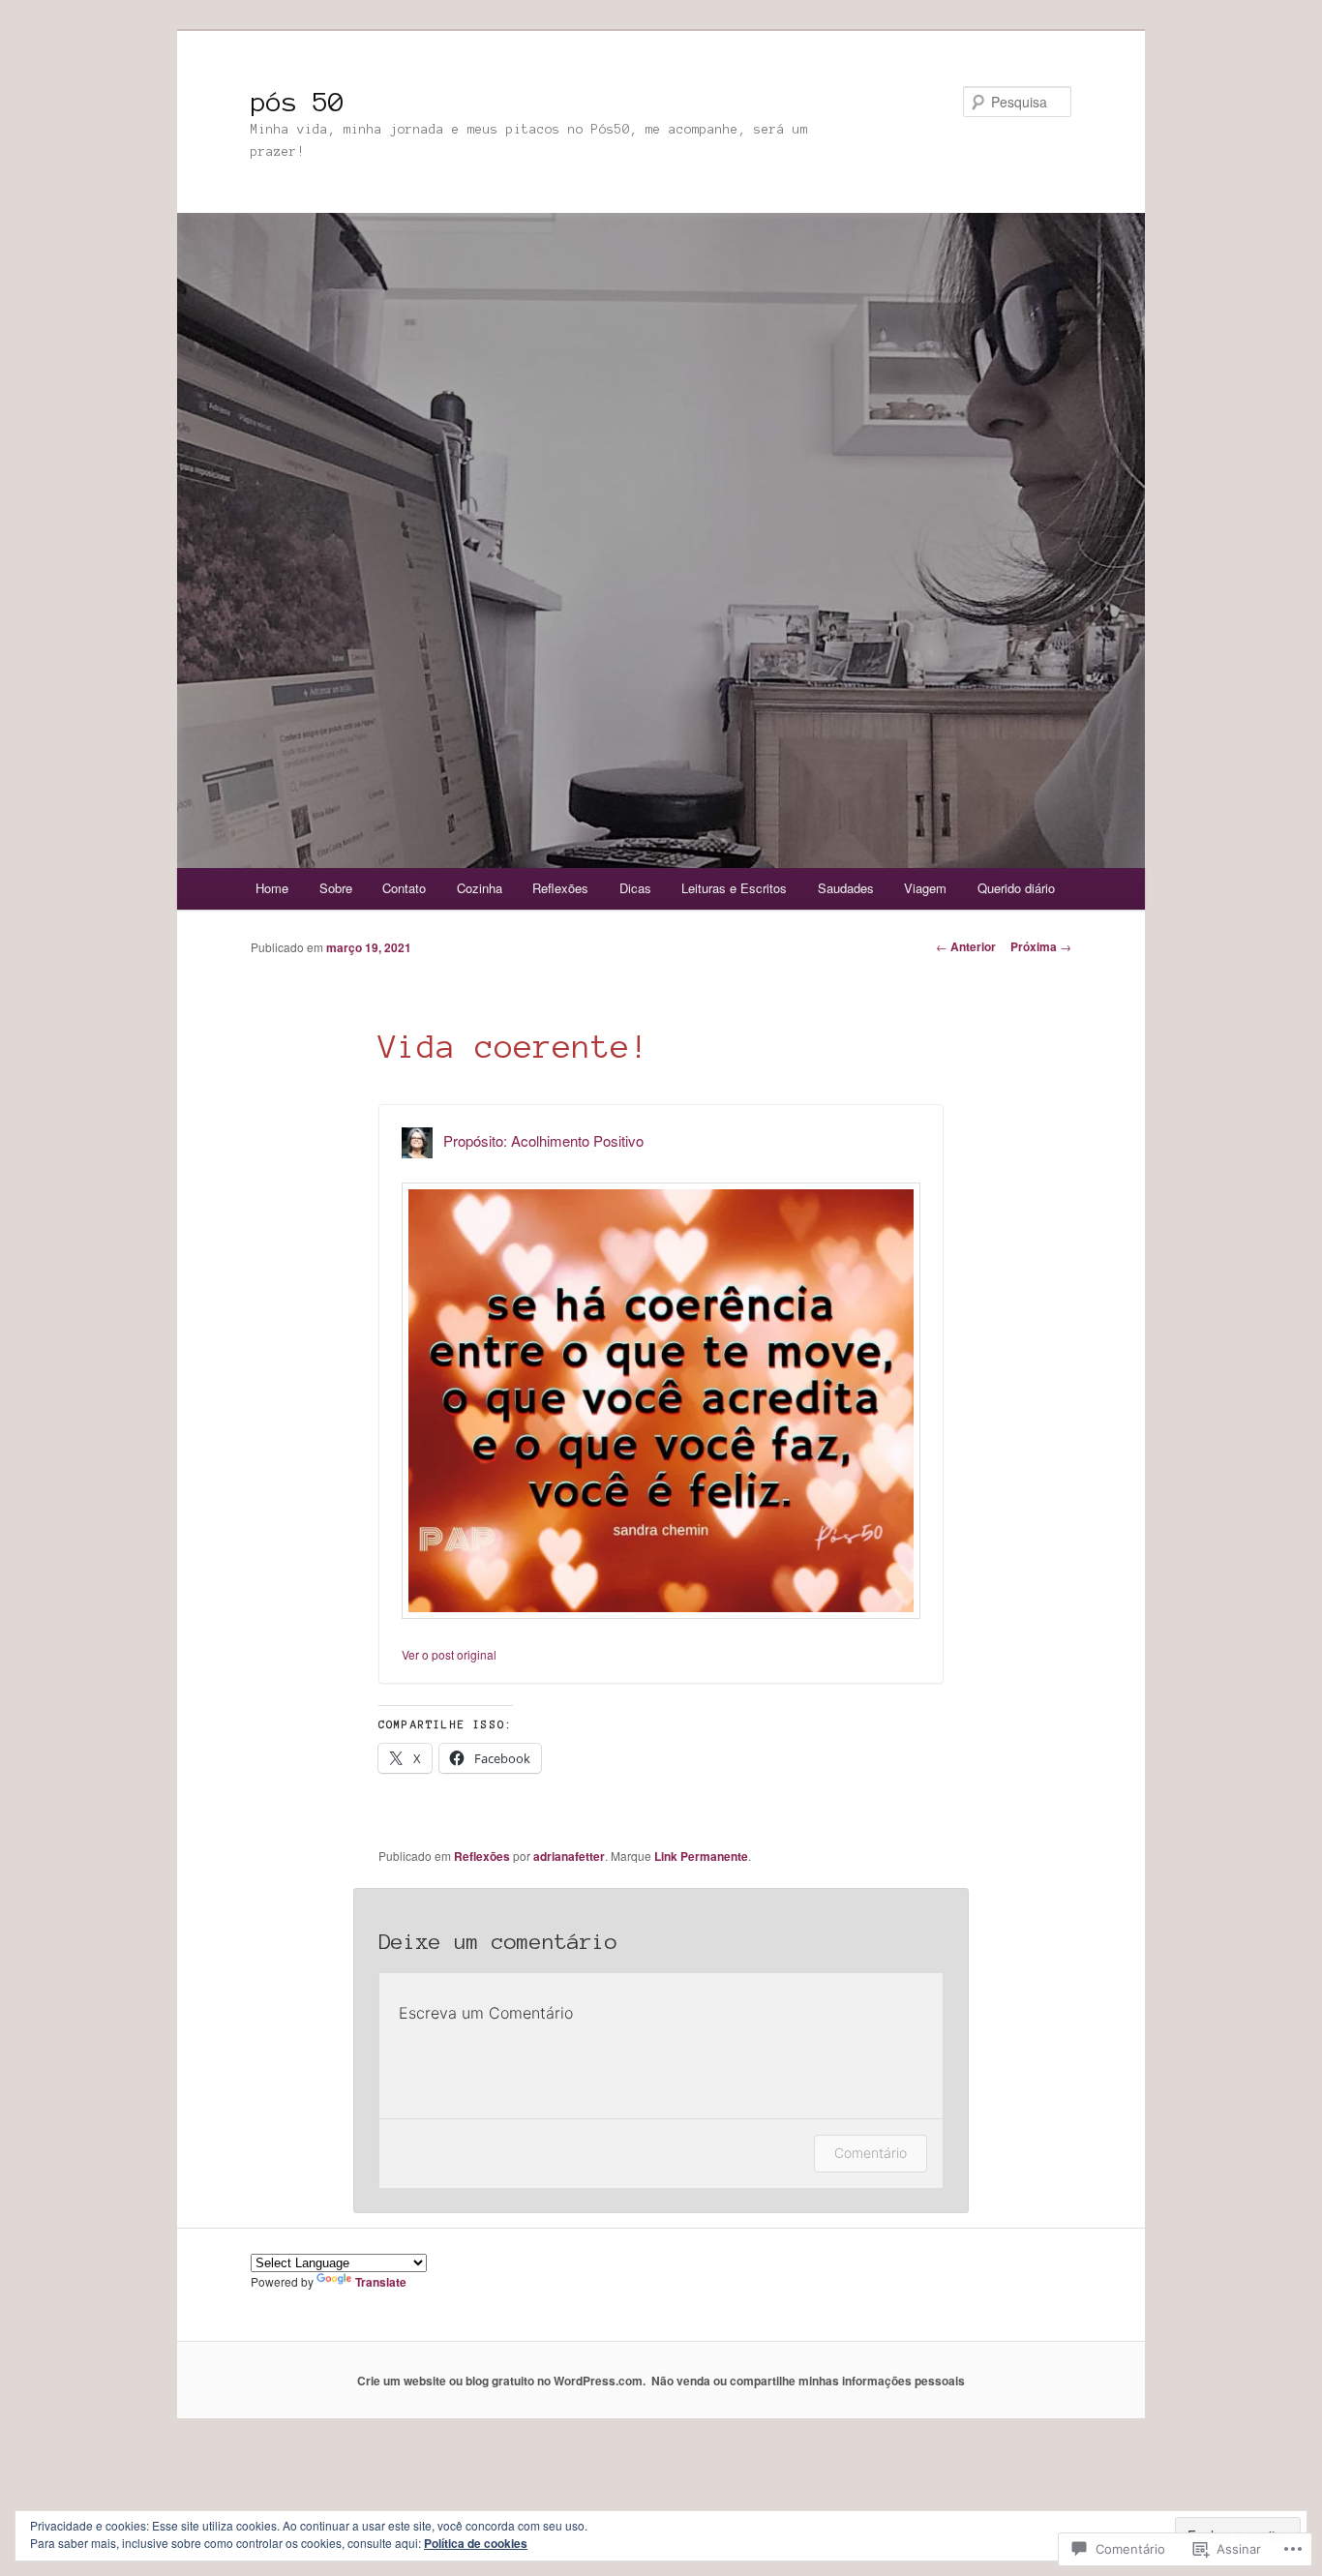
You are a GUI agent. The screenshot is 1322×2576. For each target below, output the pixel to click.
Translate (381, 2282)
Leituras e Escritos (734, 888)
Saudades (846, 888)
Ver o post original (449, 1654)
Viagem (925, 888)
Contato (404, 888)
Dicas (635, 888)
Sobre (336, 888)
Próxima (1041, 946)
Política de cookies (476, 2543)
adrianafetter (569, 1856)
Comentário (871, 2153)
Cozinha (480, 888)
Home (272, 888)
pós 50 (297, 102)
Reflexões (560, 888)
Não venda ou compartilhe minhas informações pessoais (808, 2381)
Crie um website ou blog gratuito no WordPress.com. (501, 2381)
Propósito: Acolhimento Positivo (543, 1140)
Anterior (966, 946)
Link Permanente (701, 1856)
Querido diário (1016, 888)
